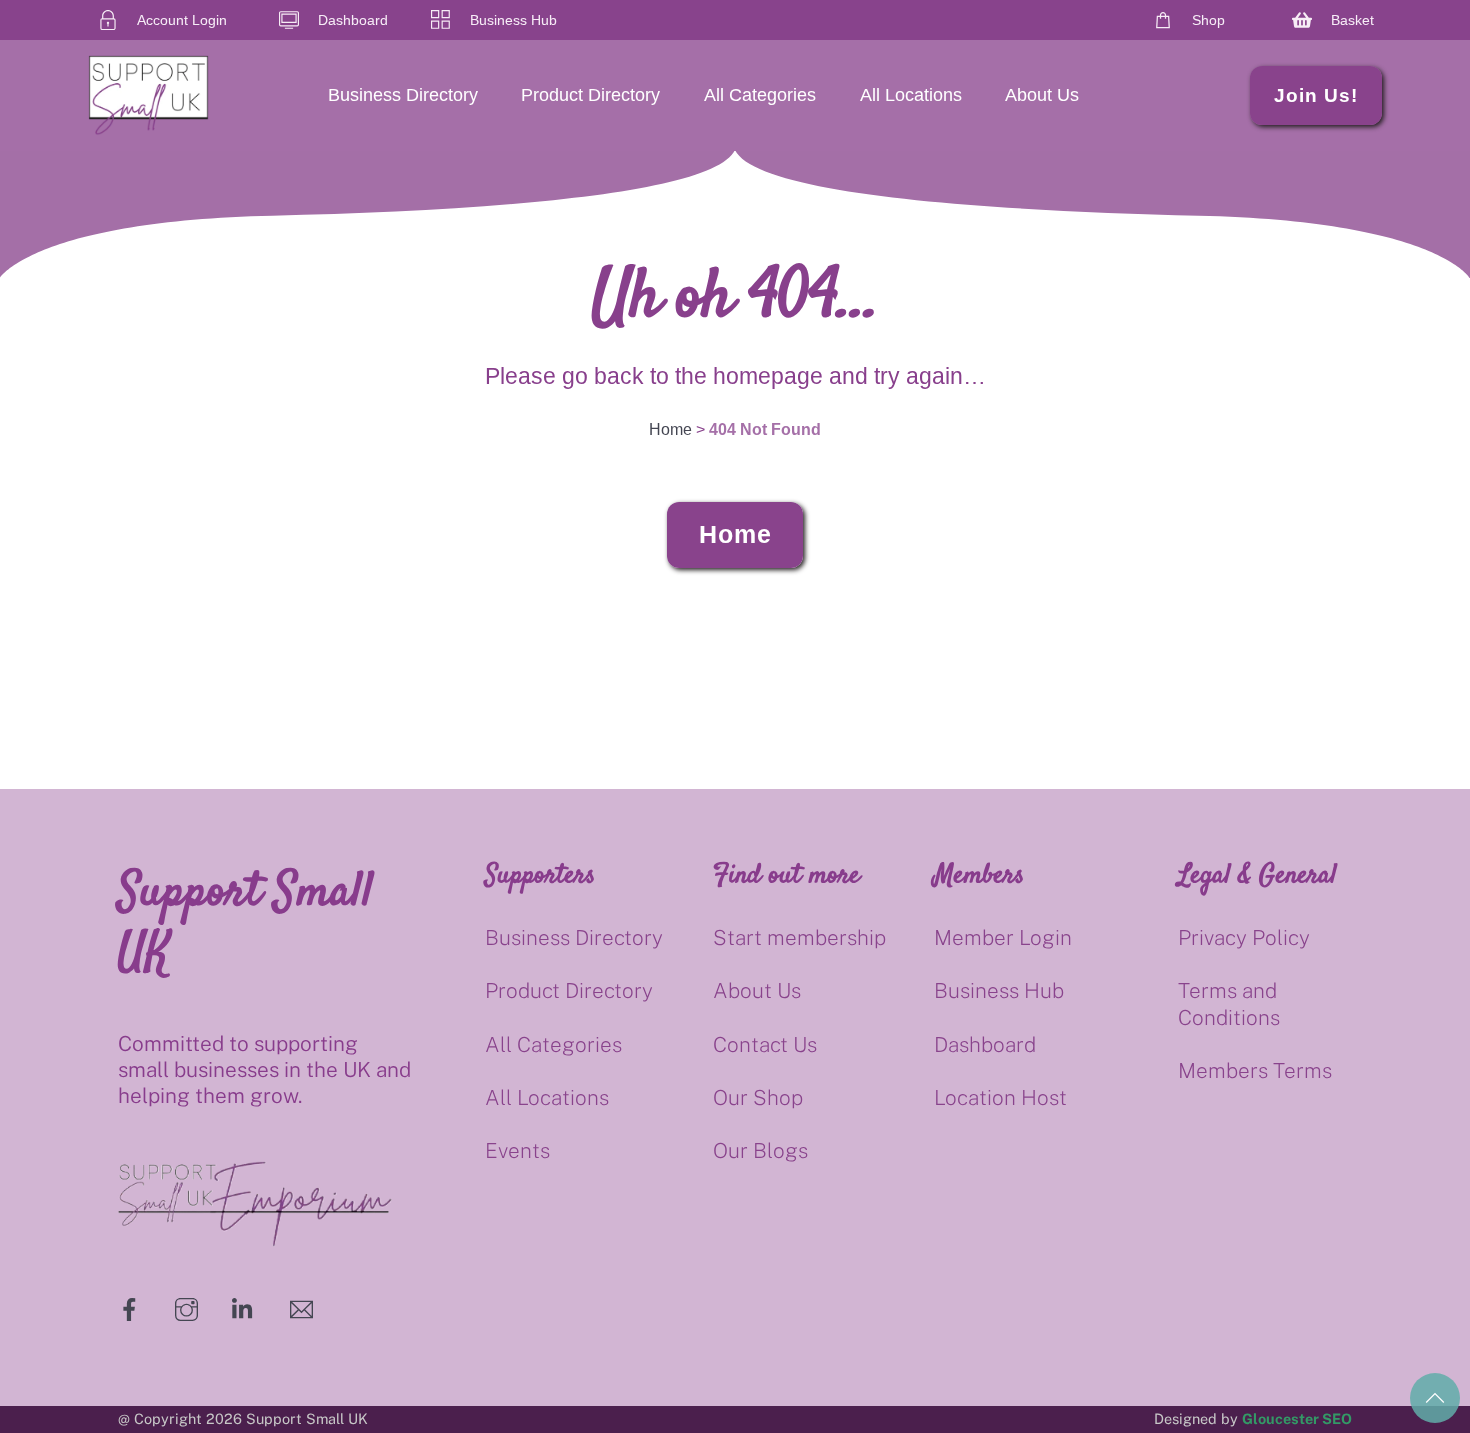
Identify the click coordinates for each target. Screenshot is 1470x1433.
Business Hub (999, 990)
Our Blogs (760, 1150)
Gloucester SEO (1297, 1418)
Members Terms (1255, 1070)
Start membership (799, 937)
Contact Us (765, 1044)
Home (735, 534)
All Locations (911, 95)
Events (517, 1150)
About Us (1042, 95)
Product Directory (590, 95)
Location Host (1000, 1097)
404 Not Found (765, 429)
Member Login (1003, 937)
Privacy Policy (1244, 937)
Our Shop (758, 1097)
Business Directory (403, 95)
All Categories (760, 95)
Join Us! (1316, 95)
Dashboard (985, 1044)
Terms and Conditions (1229, 1003)
